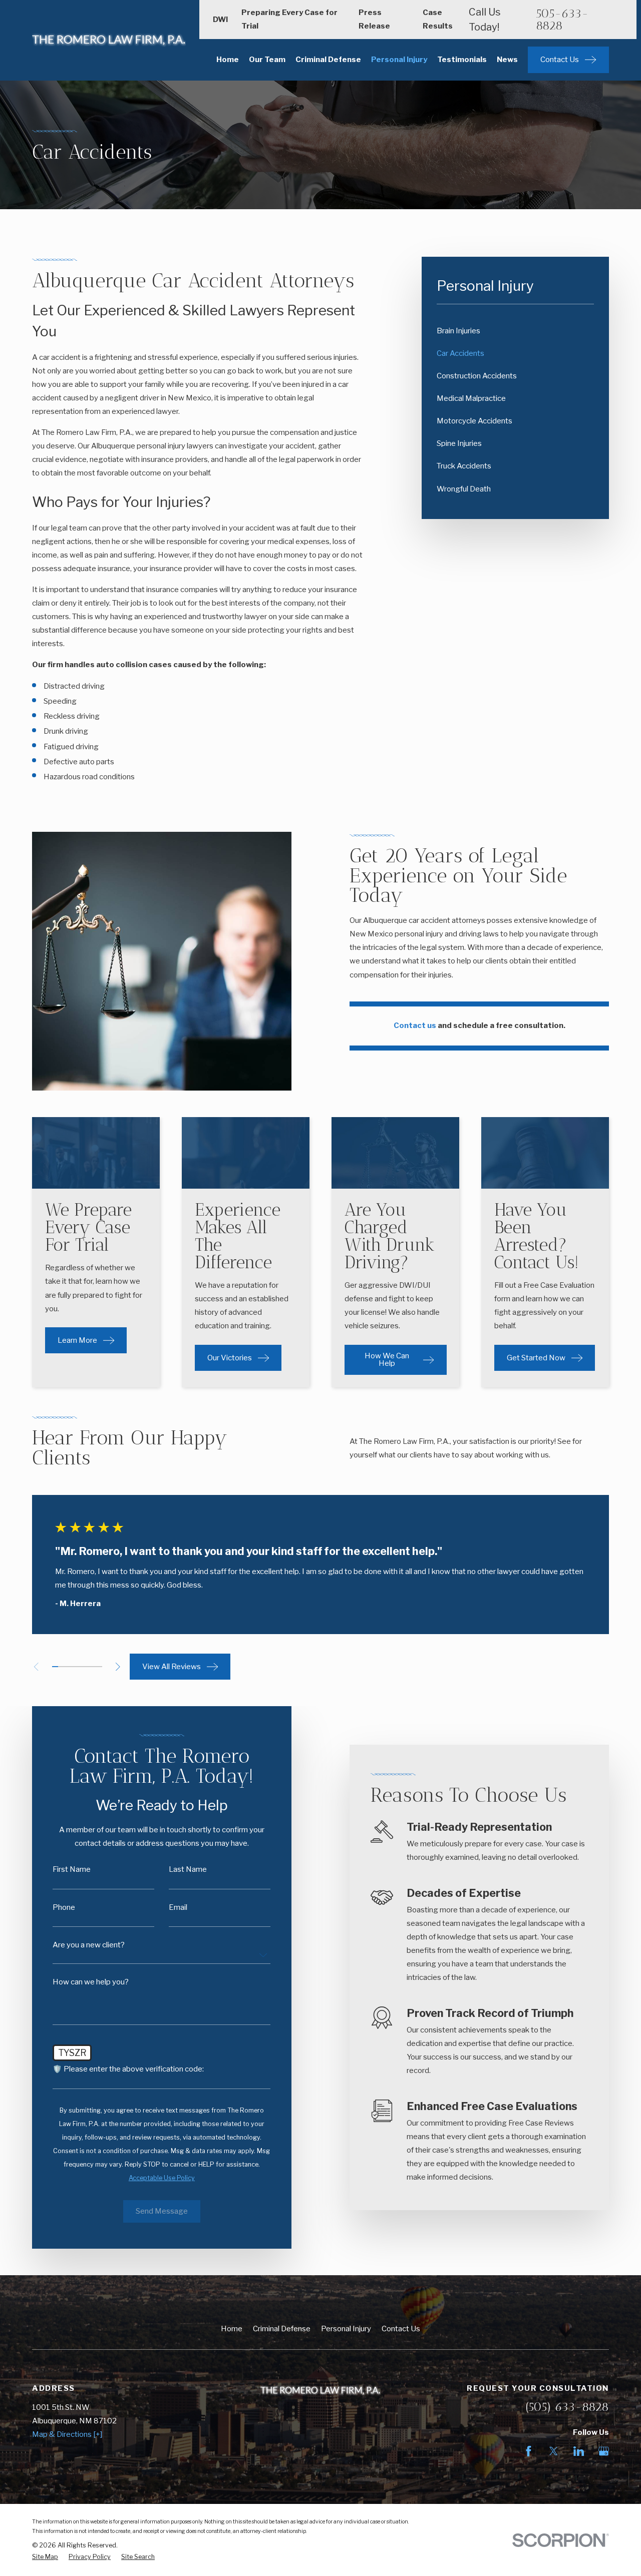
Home (232, 2329)
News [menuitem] (507, 60)
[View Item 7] (93, 1667)
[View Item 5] (80, 1667)
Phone (64, 1908)
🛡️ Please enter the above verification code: (128, 2069)
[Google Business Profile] (604, 2451)
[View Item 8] (99, 1667)
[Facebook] (529, 2451)
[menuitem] (515, 331)
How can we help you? (91, 1982)
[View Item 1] (55, 1667)
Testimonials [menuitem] (462, 60)
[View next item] (118, 1667)
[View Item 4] (74, 1667)
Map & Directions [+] (67, 2434)
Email (178, 1908)
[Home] (109, 40)
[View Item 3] (68, 1667)
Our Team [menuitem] (267, 60)
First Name (72, 1870)
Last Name (188, 1870)
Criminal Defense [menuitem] (328, 60)
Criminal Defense (282, 2329)
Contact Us (401, 2329)
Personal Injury (346, 2329)
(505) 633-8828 (567, 2407)
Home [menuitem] (228, 60)
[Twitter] (554, 2451)
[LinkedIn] (579, 2451)
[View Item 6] (86, 1667)
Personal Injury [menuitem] (399, 60)
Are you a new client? (89, 1945)
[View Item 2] (61, 1667)
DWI (220, 20)
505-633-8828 (562, 20)
